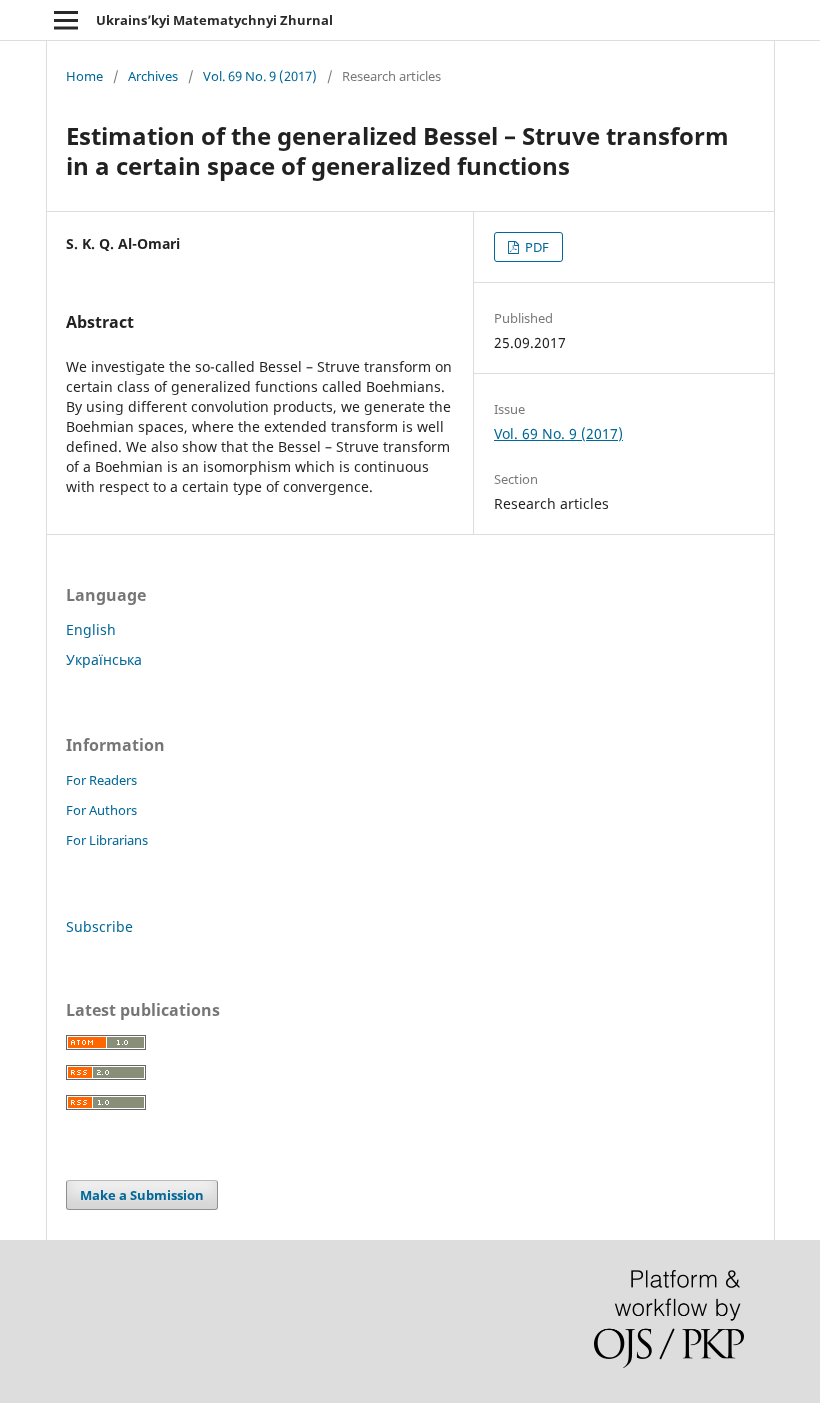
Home (84, 76)
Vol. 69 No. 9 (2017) (260, 76)
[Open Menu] (66, 20)
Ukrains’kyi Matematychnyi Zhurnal (214, 20)
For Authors (101, 810)
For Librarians (107, 840)
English (91, 629)
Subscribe (99, 926)
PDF (535, 247)
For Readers (101, 780)
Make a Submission (142, 1195)
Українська (104, 659)
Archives (153, 76)
